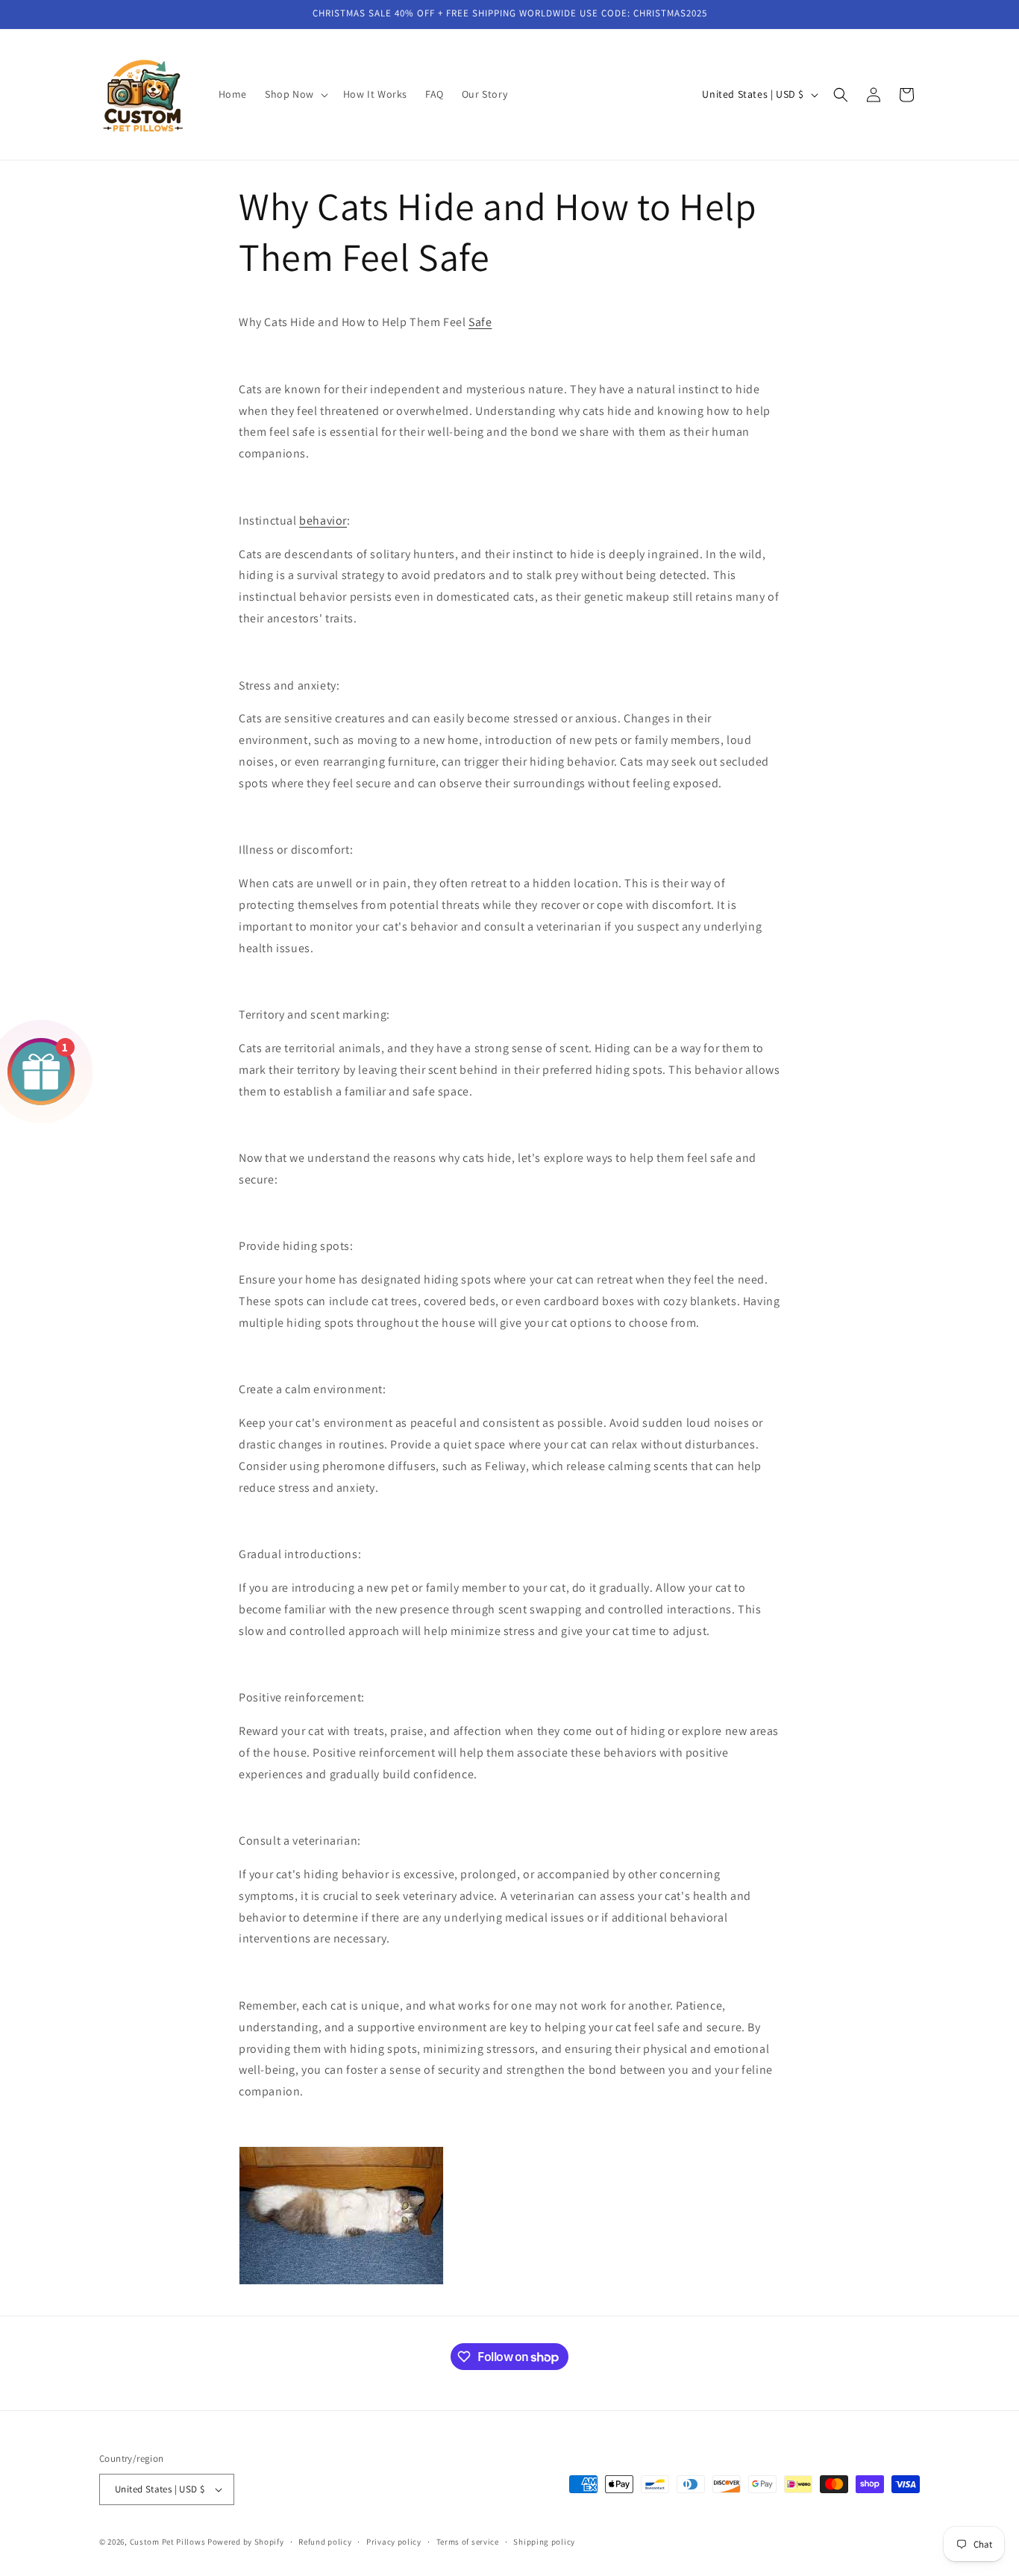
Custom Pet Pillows (169, 2542)
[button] (295, 94)
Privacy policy (394, 2542)
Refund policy (325, 2542)
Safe (480, 322)
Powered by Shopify (246, 2542)
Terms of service (468, 2542)
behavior (323, 520)
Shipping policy (544, 2542)
